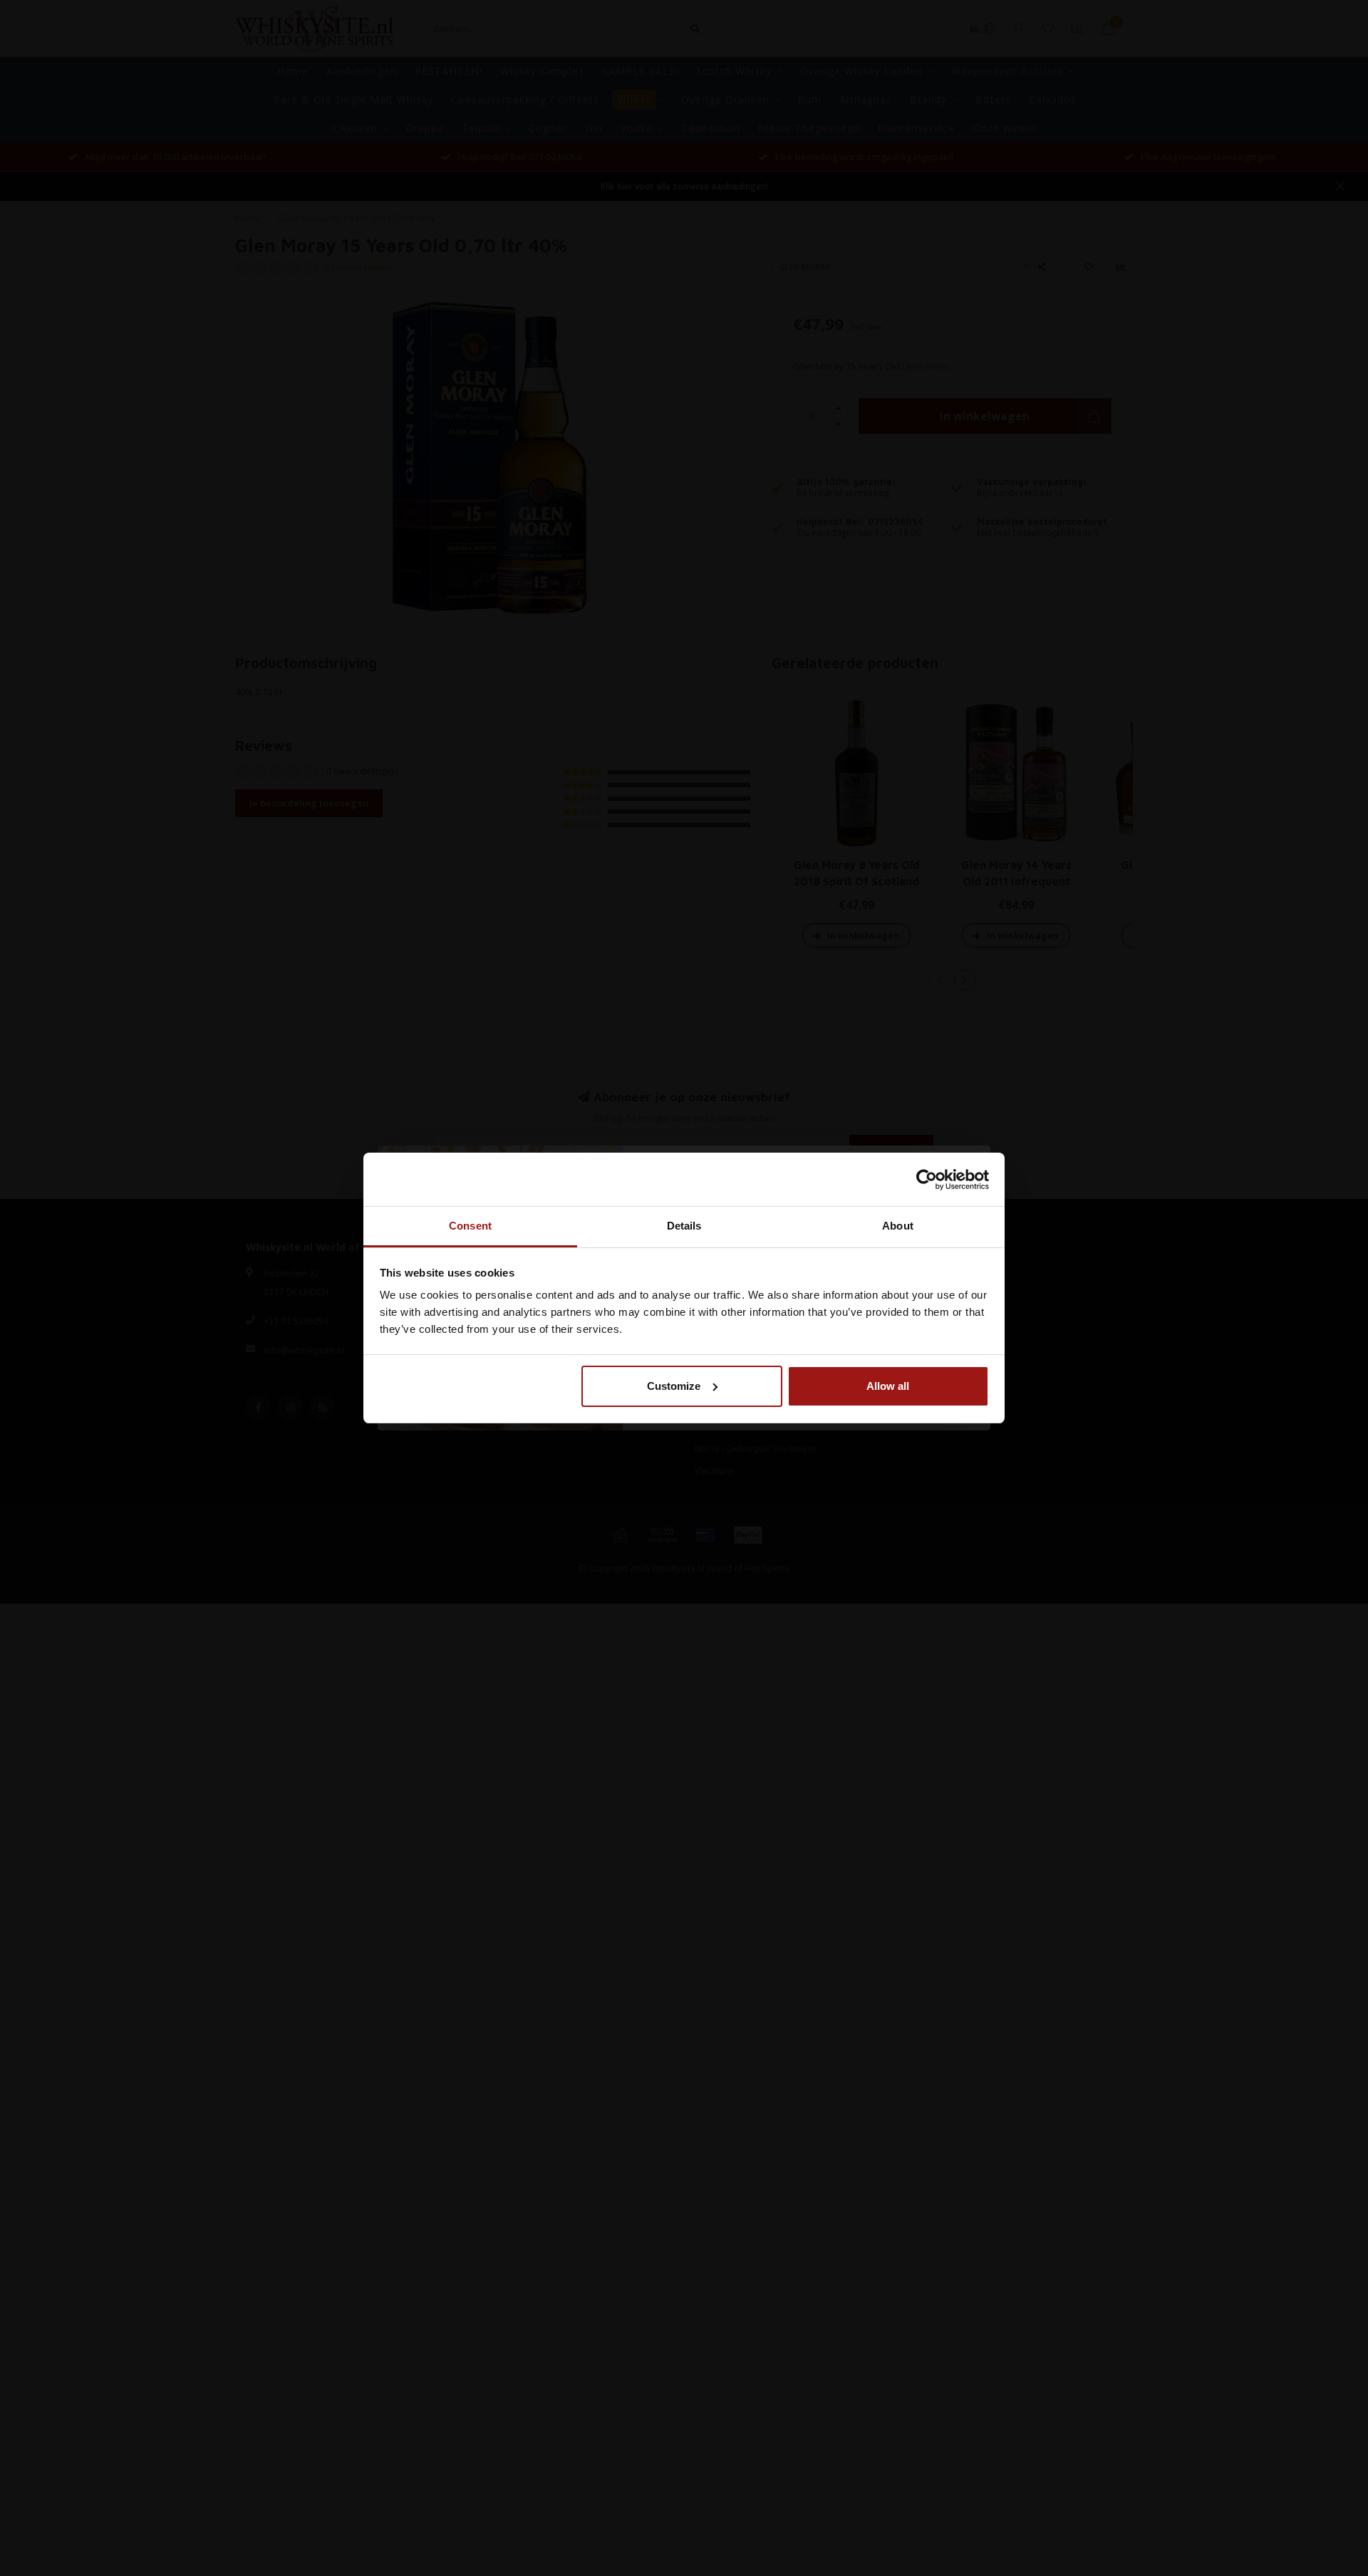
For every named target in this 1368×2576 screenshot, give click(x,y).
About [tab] (898, 1226)
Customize (674, 1386)
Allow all (888, 1386)
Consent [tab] (470, 1226)
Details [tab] (684, 1226)
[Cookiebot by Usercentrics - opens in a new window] (927, 1180)
